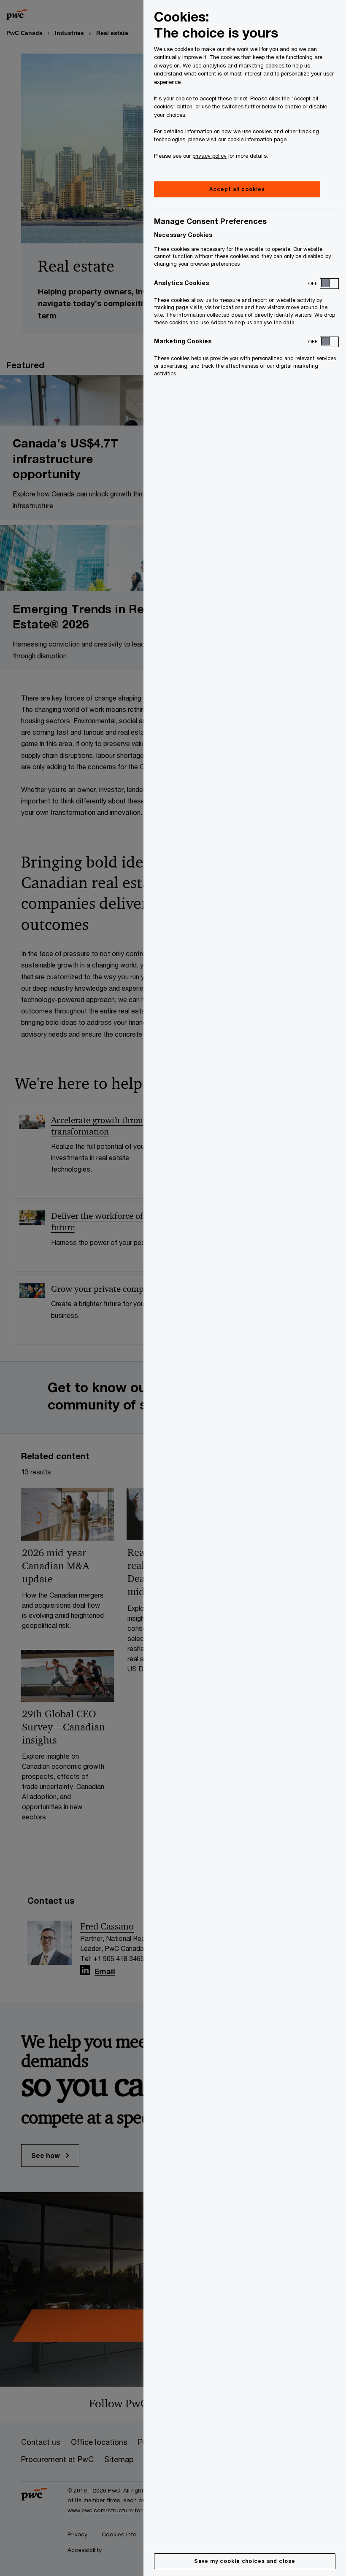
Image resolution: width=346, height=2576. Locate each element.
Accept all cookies (237, 189)
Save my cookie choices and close (245, 2561)
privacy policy (209, 156)
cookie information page (257, 139)
